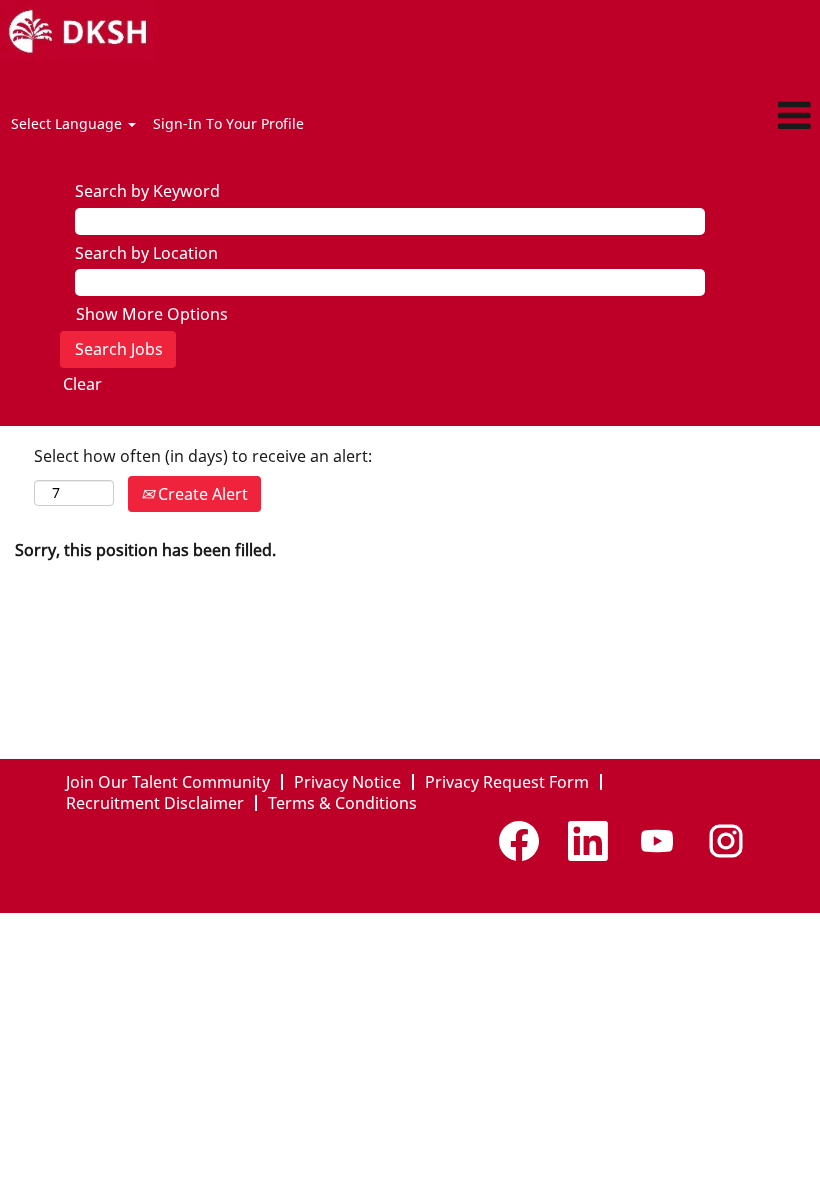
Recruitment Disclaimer (155, 803)
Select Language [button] (68, 123)
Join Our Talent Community (168, 782)
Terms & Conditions (342, 803)
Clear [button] (82, 384)
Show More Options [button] (152, 314)
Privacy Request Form (507, 782)
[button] (683, 116)
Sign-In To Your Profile (228, 123)
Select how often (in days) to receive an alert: (203, 456)
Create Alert (201, 494)
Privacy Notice (347, 782)
